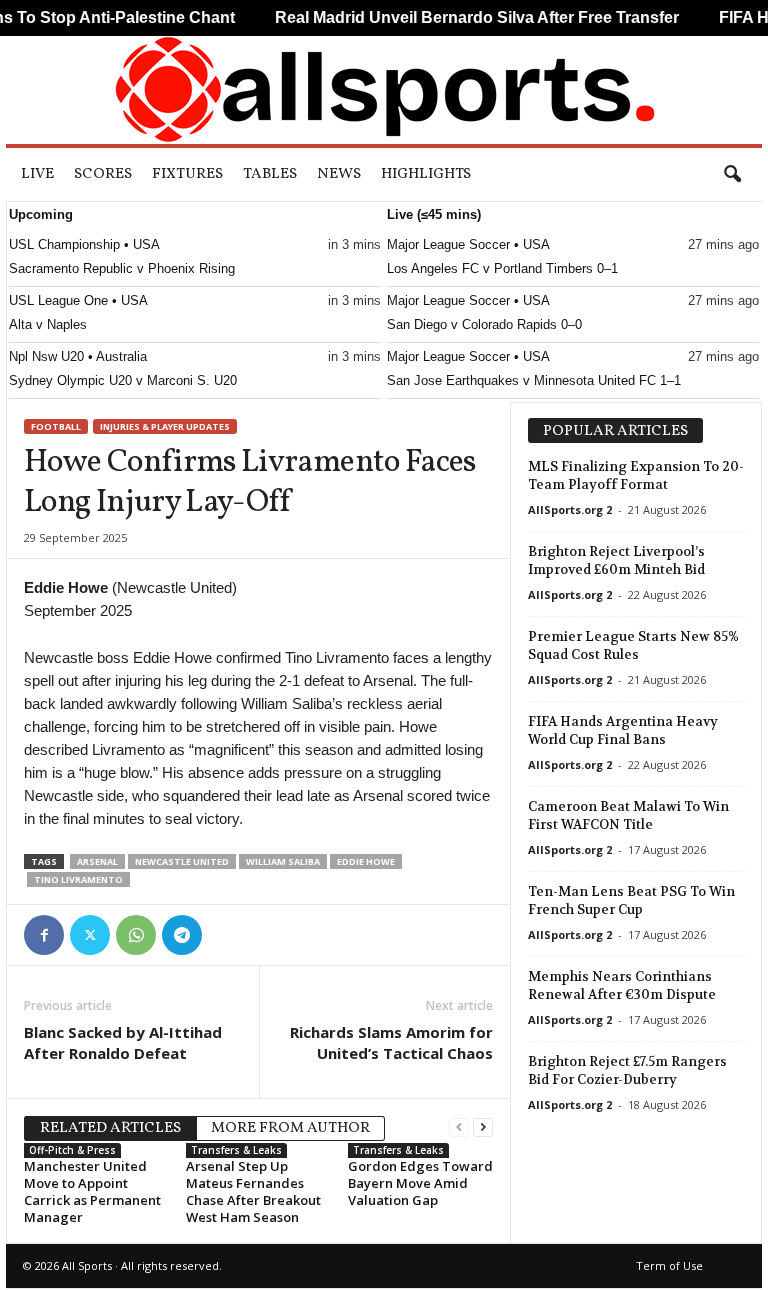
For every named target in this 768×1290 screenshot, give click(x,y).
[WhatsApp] (136, 935)
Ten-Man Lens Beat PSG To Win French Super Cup (631, 900)
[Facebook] (44, 935)
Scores (103, 174)
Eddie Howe (366, 861)
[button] (732, 175)
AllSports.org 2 (570, 509)
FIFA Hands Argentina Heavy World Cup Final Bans (623, 730)
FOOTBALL (56, 426)
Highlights (426, 174)
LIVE (37, 174)
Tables (270, 174)
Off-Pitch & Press (72, 1150)
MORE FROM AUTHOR (290, 1128)
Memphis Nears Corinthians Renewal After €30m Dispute (622, 985)
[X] (90, 935)
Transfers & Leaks (236, 1150)
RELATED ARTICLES (110, 1128)
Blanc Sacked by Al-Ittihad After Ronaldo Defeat (123, 1042)
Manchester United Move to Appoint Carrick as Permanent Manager (92, 1191)
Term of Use (669, 1265)
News (339, 174)
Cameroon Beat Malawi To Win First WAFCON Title (628, 815)
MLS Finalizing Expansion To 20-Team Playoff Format (636, 475)
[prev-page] (459, 1126)
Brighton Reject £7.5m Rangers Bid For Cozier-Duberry (627, 1070)
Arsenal (97, 861)
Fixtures (187, 174)
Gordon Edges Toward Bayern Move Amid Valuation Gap (420, 1183)
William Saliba (283, 861)
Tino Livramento (78, 879)
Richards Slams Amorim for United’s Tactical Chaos (391, 1042)
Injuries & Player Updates (165, 426)
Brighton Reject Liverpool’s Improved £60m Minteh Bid (616, 560)
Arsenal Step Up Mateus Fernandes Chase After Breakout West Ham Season (253, 1191)
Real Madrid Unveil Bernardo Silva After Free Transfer (457, 17)
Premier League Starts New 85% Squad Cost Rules (633, 645)
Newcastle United (182, 861)
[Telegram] (182, 935)
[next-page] (483, 1126)
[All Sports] (384, 90)
